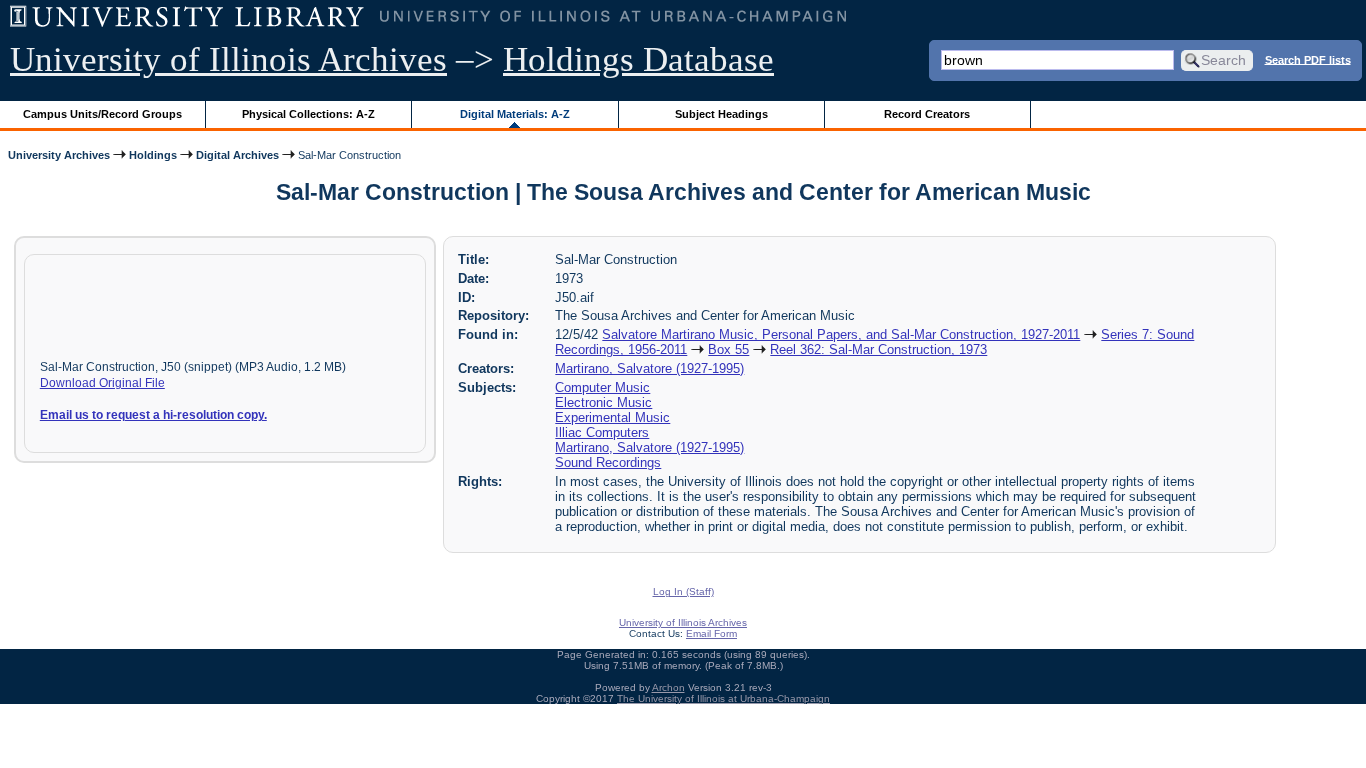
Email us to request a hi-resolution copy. (153, 415)
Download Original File (102, 383)
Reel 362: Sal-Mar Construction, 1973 (878, 349)
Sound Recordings (608, 462)
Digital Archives (237, 155)
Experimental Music (612, 417)
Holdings (153, 155)
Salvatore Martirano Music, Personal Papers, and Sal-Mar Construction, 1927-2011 (841, 334)
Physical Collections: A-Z (308, 114)
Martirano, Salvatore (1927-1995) (649, 368)
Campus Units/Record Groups (102, 114)
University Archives (59, 155)
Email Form (711, 633)
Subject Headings (721, 114)
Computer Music (602, 387)
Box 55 (728, 349)
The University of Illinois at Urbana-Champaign (723, 698)
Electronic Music (603, 402)
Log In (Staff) (683, 591)
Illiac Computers (602, 432)
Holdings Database (638, 59)
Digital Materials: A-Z (515, 114)
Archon (668, 687)
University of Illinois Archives (228, 59)
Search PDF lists (1308, 59)
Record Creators (927, 114)
